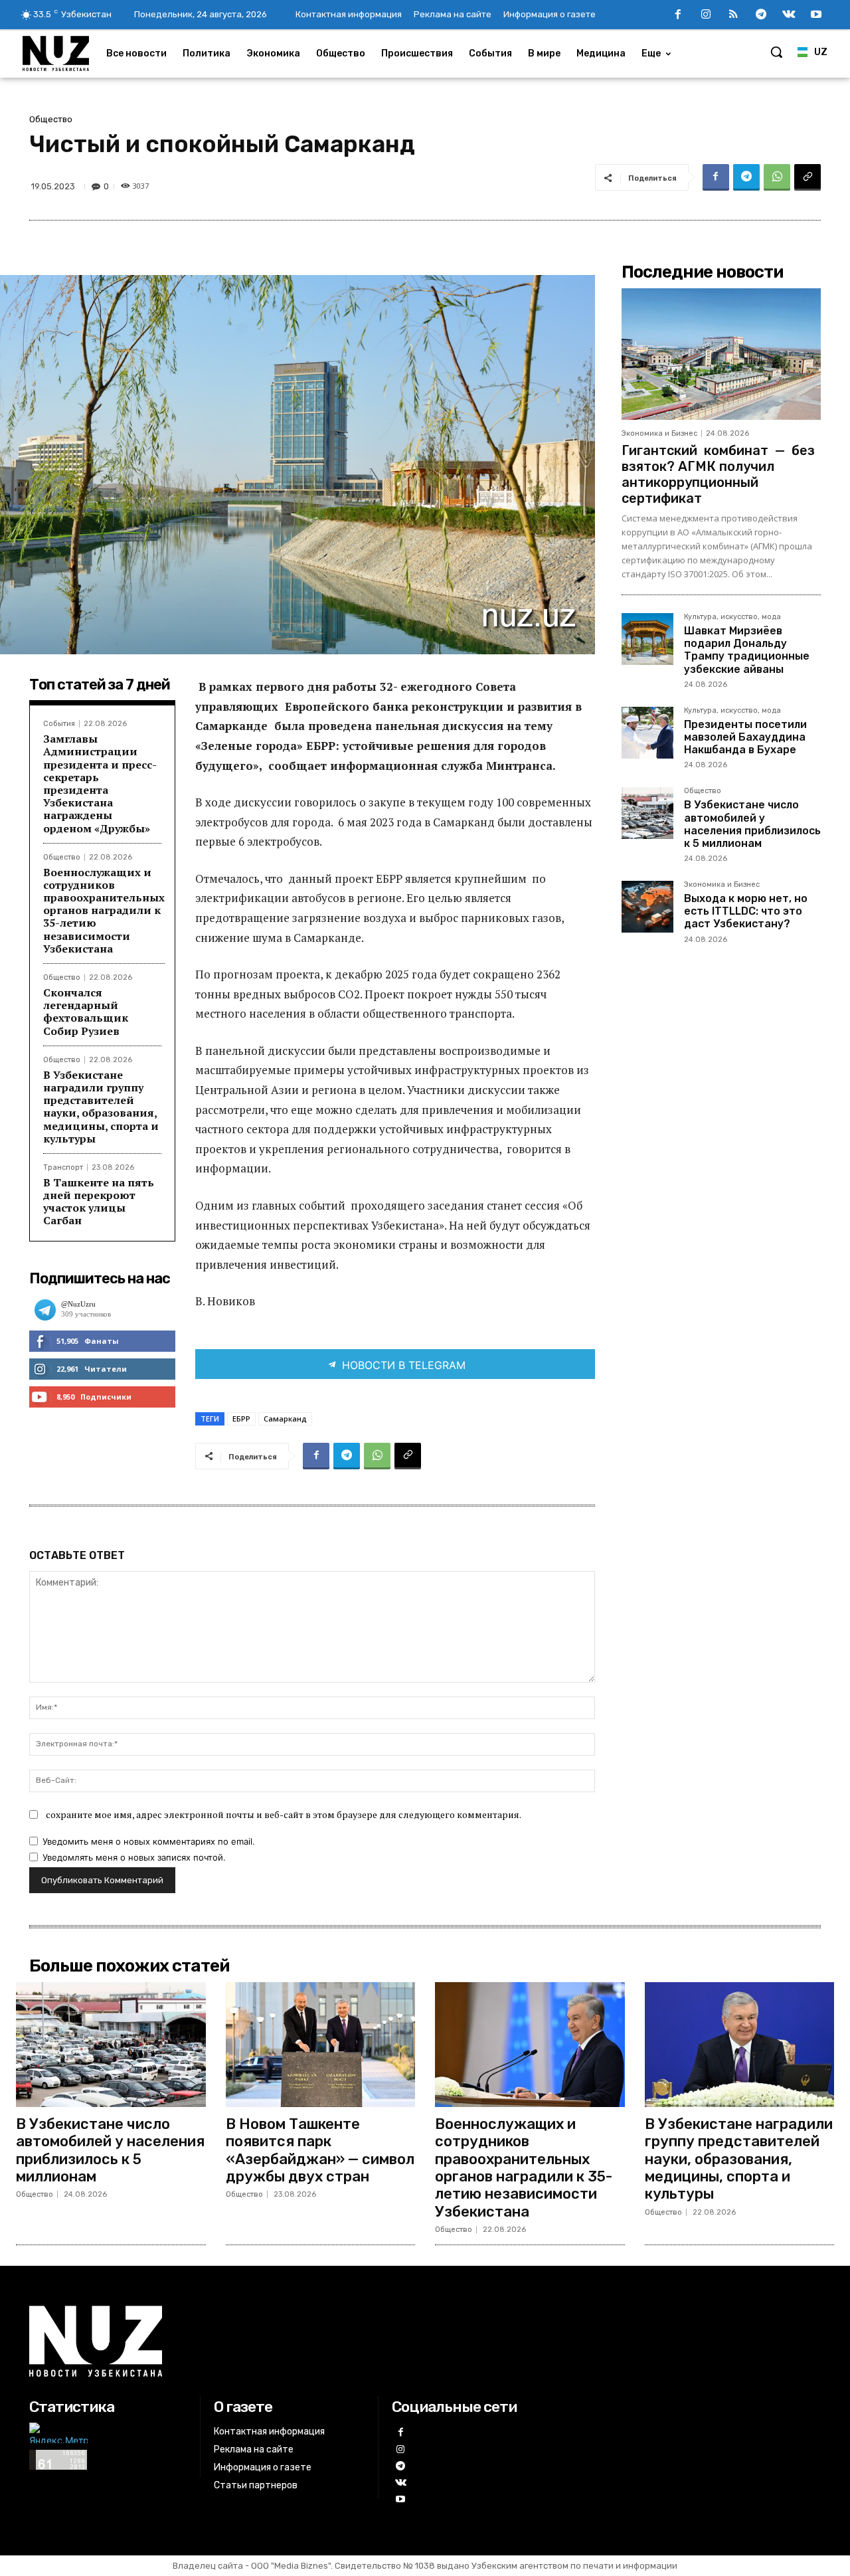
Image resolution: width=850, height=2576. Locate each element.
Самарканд (285, 1419)
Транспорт (63, 1167)
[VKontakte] (789, 15)
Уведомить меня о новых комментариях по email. (149, 1841)
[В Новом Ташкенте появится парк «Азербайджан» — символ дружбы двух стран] (321, 2045)
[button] (776, 52)
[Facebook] (678, 15)
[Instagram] (706, 15)
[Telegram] (761, 15)
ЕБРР (241, 1419)
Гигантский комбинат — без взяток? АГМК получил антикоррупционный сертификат (718, 474)
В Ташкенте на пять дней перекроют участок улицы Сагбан (99, 1202)
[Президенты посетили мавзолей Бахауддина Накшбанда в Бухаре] (647, 733)
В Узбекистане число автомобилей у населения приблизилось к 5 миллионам (752, 824)
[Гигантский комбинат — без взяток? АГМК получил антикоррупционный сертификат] (721, 354)
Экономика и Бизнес (659, 433)
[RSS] (734, 15)
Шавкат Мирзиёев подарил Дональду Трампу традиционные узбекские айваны (747, 650)
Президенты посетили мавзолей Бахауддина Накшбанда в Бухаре (745, 737)
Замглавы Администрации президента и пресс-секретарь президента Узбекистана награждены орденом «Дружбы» (100, 783)
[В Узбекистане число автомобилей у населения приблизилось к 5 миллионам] (647, 813)
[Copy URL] (807, 177)
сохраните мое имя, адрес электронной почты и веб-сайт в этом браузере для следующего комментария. (284, 1814)
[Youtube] (816, 15)
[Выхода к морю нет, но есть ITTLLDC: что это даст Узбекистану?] (647, 907)
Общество (51, 119)
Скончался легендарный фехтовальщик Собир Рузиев (86, 1012)
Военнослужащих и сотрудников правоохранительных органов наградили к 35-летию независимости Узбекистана (104, 910)
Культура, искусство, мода (732, 617)
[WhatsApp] (777, 177)
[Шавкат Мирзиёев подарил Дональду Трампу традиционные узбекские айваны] (647, 639)
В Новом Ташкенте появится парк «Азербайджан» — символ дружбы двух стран (320, 2150)
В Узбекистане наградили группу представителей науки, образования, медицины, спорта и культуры (101, 1107)
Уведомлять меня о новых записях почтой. (134, 1857)
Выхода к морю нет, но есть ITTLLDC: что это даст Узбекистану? (746, 911)
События (59, 724)
